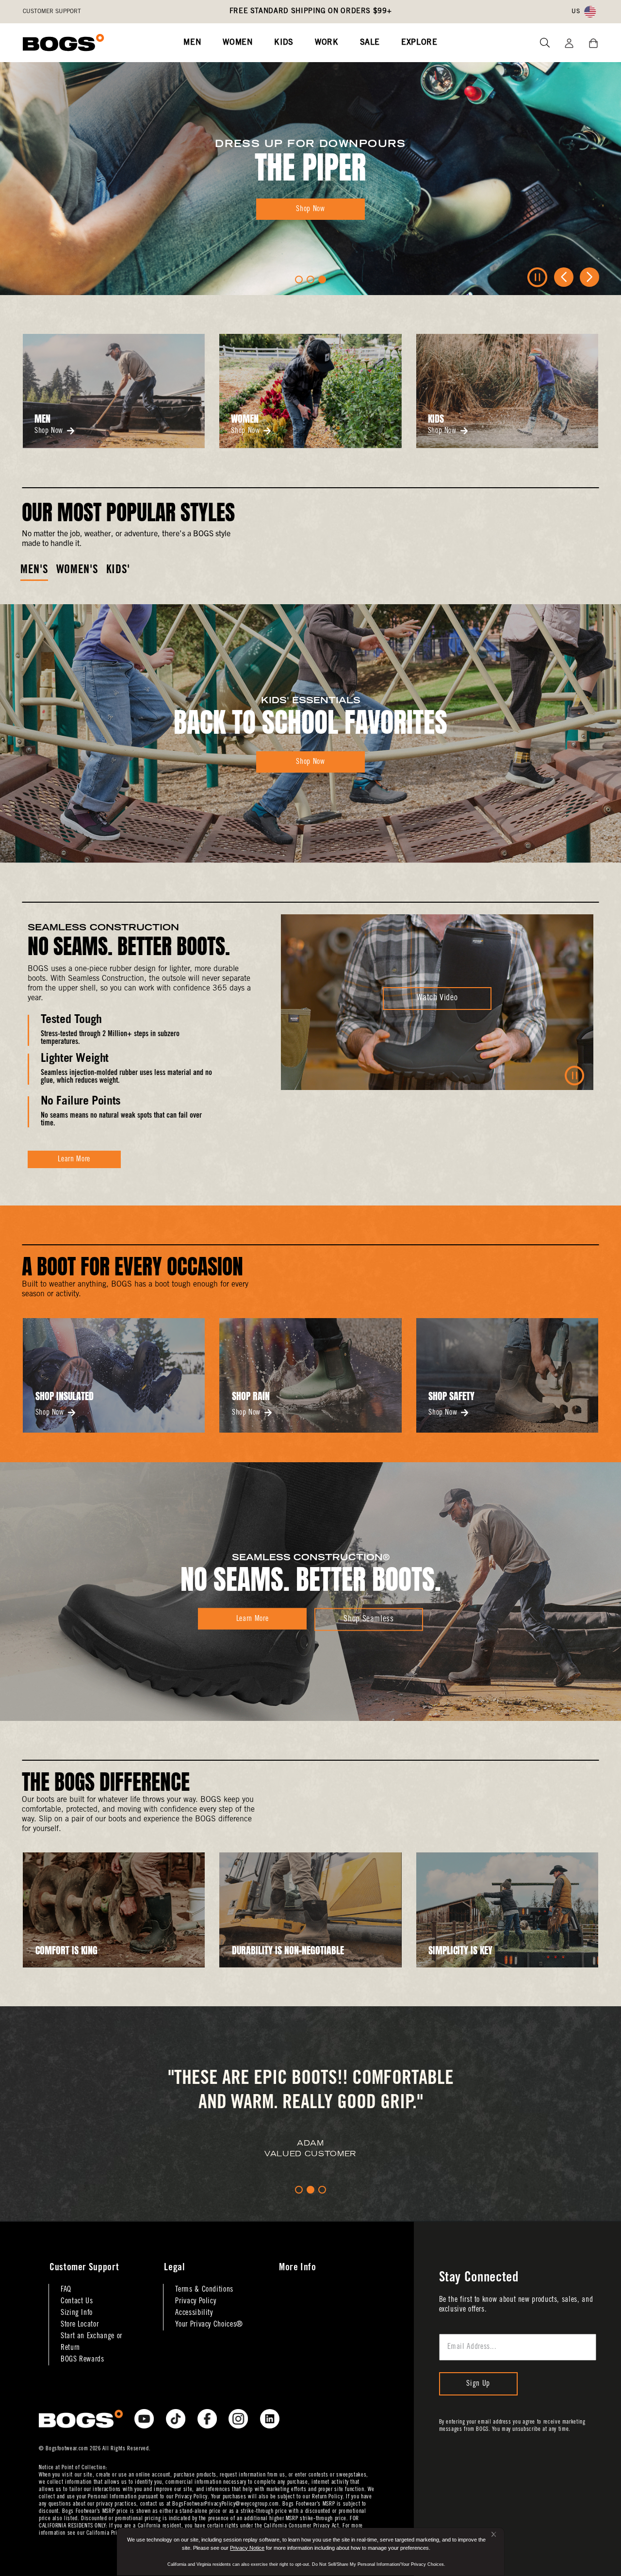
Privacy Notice (247, 2548)
